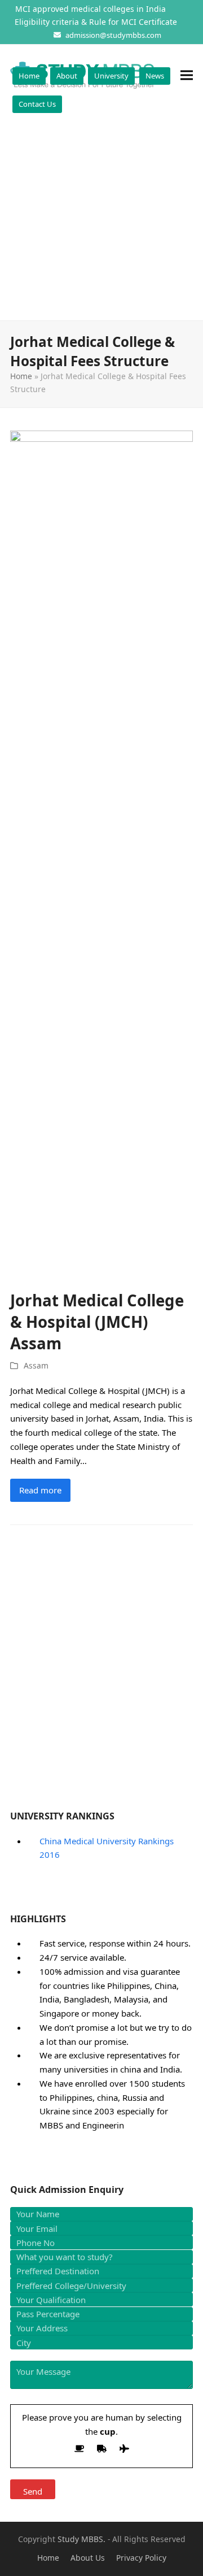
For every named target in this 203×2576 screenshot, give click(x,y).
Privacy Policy (141, 2558)
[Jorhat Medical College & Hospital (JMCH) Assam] (101, 853)
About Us (88, 2558)
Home (21, 376)
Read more (40, 1490)
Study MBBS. (81, 2539)
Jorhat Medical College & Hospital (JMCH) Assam (97, 1322)
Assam (36, 1365)
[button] (187, 75)
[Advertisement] (101, 213)
